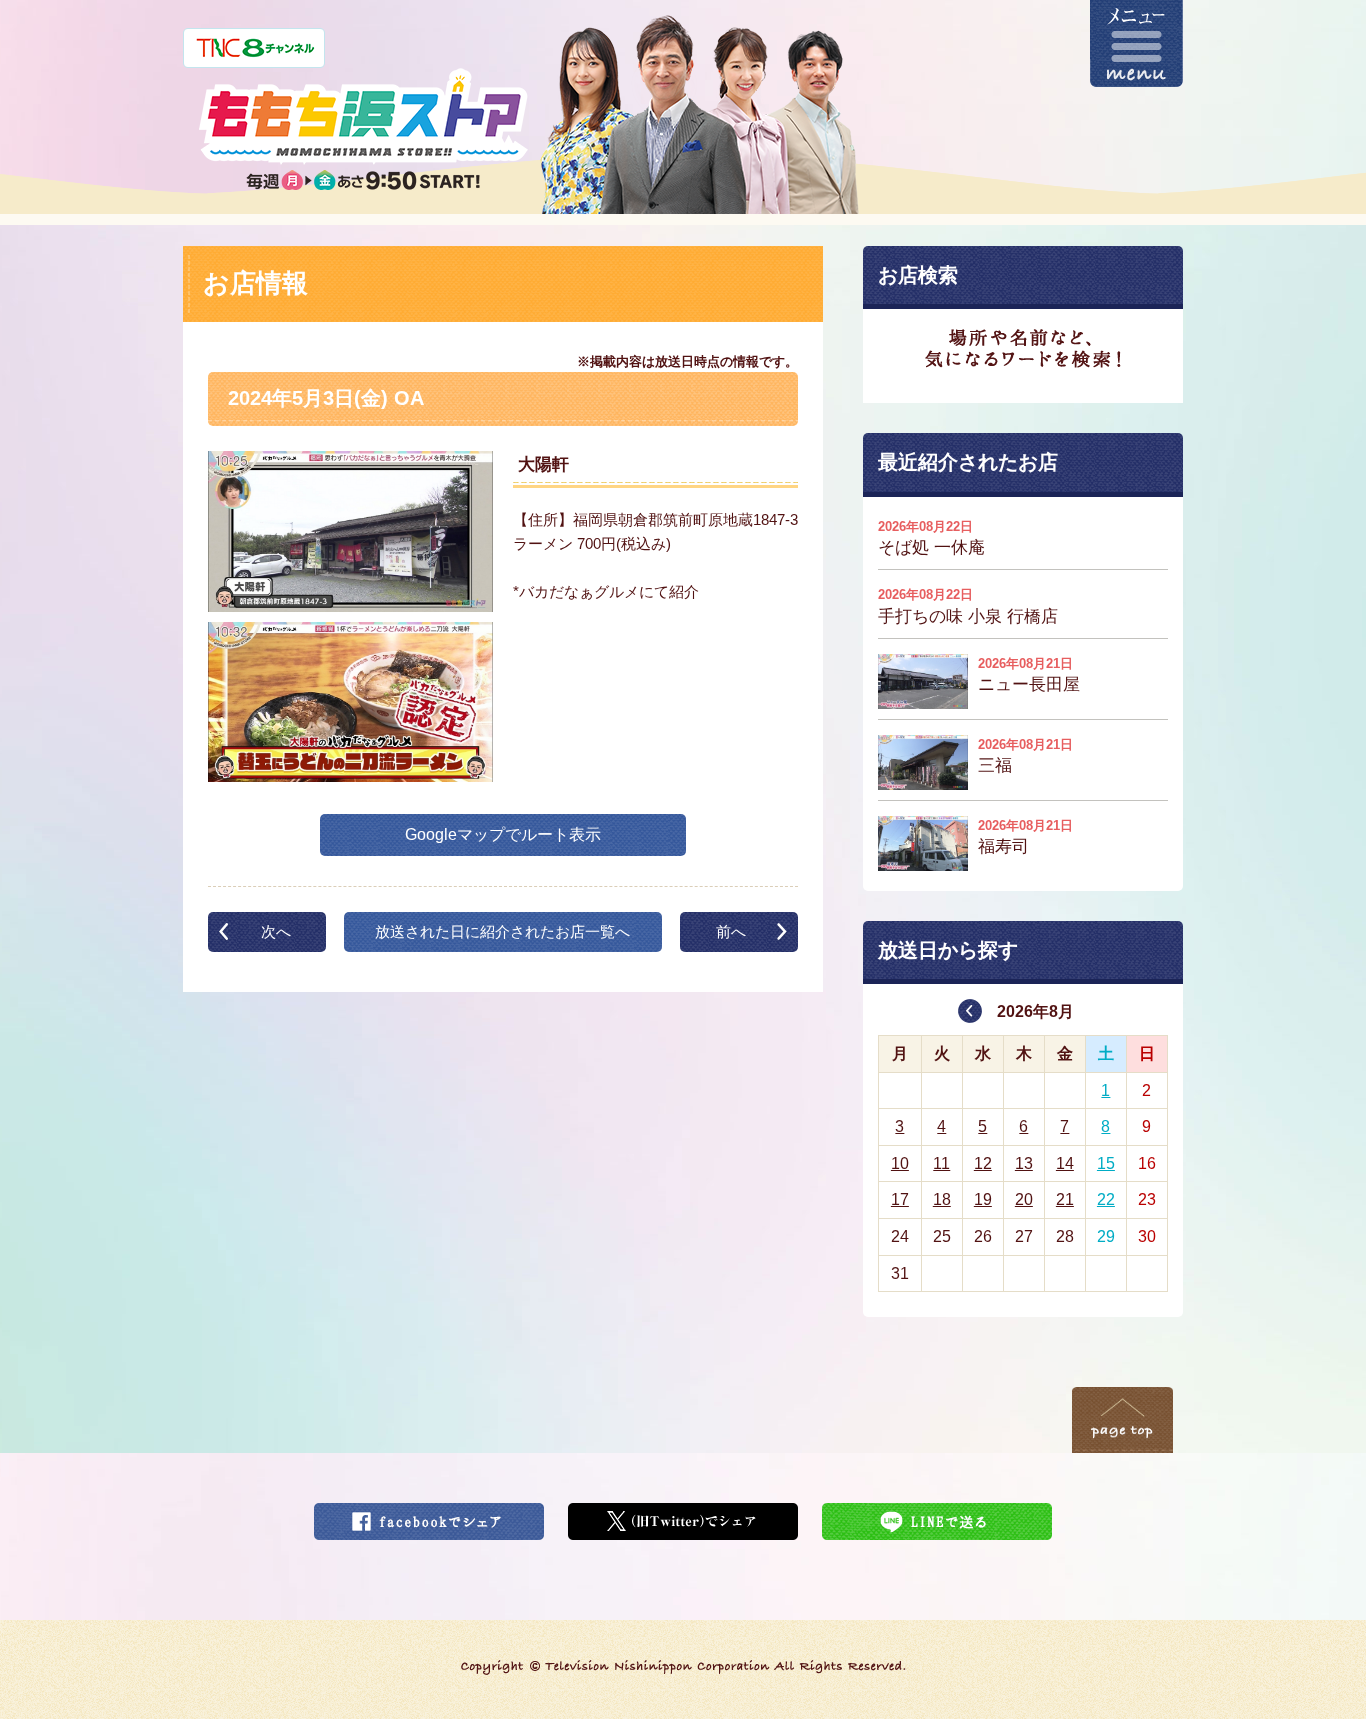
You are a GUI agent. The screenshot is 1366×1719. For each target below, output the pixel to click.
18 (942, 1199)
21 (1065, 1199)
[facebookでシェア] (429, 1515)
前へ (731, 931)
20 (1024, 1199)
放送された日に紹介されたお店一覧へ (502, 931)
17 (900, 1199)
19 (983, 1199)
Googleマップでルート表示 (503, 834)
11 (941, 1163)
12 (983, 1163)
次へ (276, 931)
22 (1106, 1199)
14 (1065, 1163)
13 (1024, 1163)
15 (1106, 1163)
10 (900, 1163)
